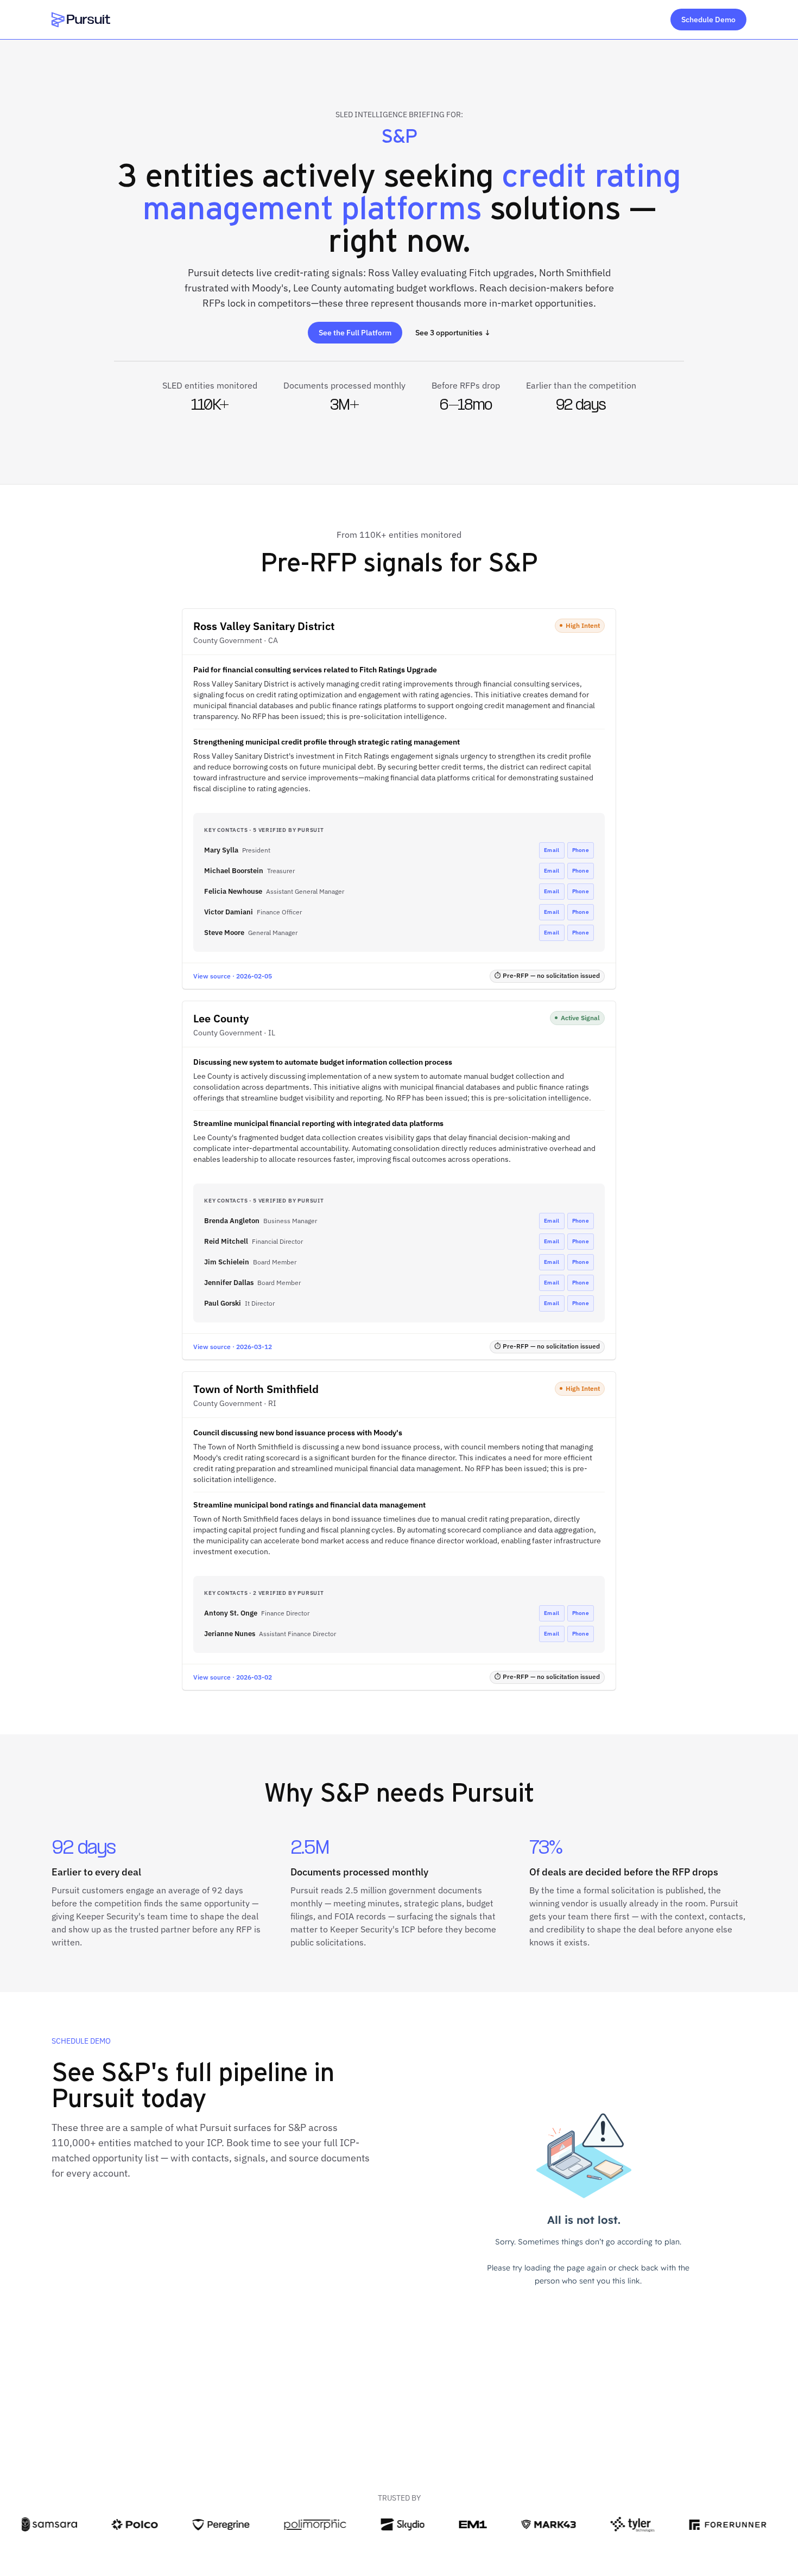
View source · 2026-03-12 (233, 1347)
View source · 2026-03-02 (233, 1677)
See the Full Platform (355, 333)
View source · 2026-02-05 (233, 976)
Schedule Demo (708, 20)
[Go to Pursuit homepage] (81, 20)
